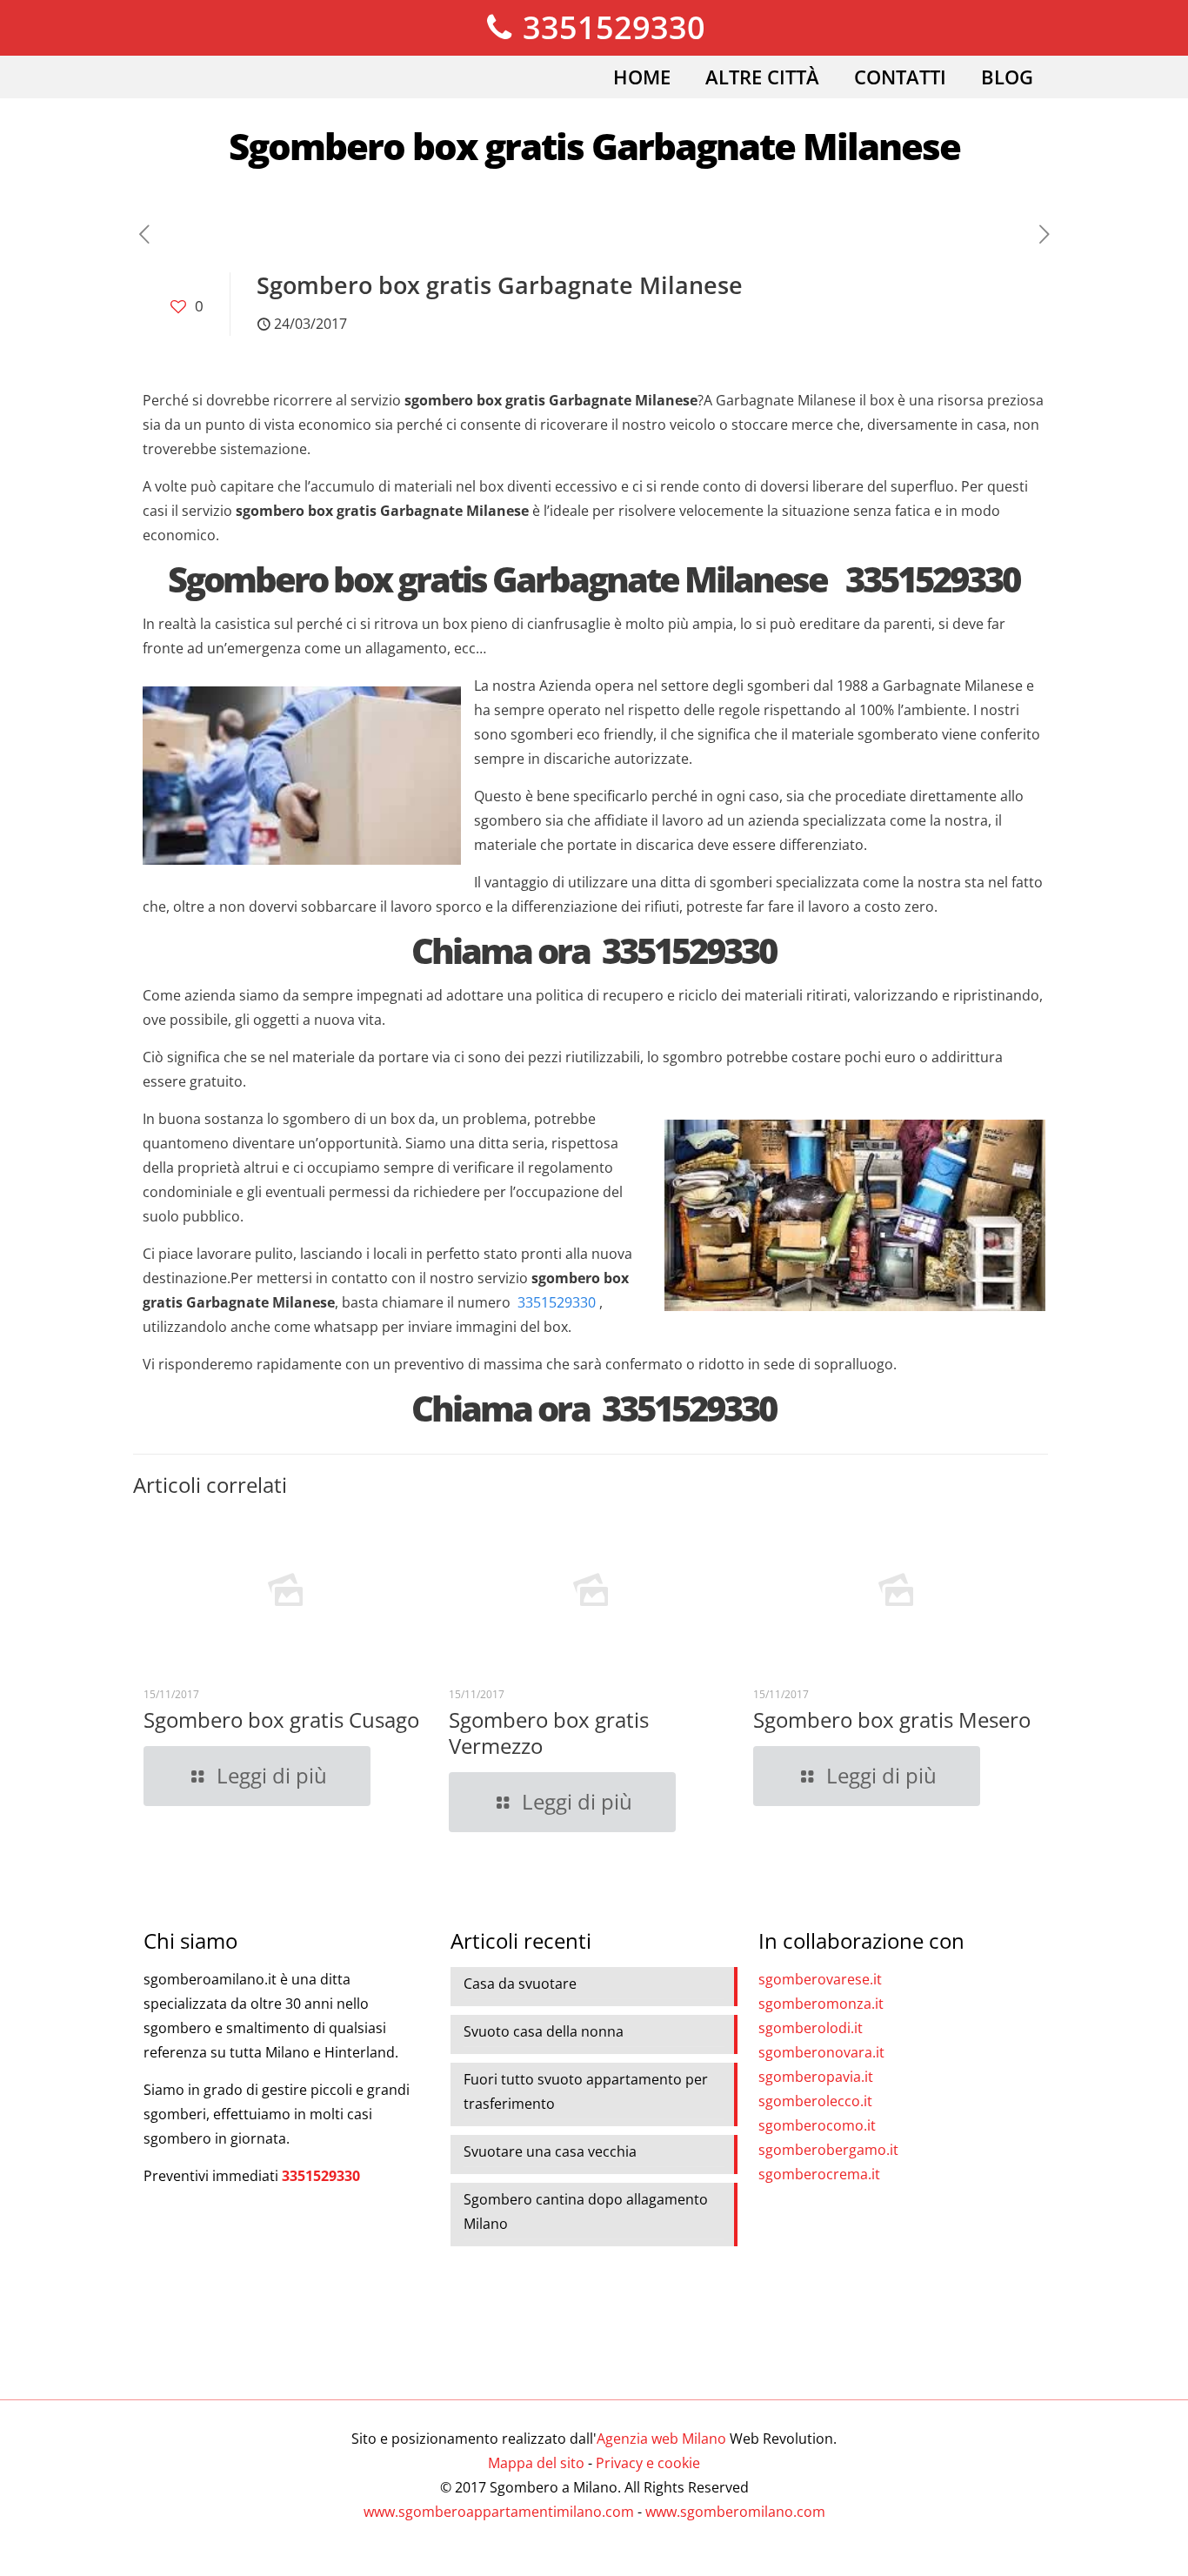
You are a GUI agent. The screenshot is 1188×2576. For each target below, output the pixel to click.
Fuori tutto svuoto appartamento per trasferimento (586, 2091)
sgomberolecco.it (815, 2101)
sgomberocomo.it (817, 2125)
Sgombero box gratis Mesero (892, 1720)
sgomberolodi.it (811, 2028)
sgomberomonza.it (821, 2004)
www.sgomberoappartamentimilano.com (499, 2512)
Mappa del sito (536, 2463)
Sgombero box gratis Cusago (281, 1720)
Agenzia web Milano (661, 2439)
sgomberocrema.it (819, 2174)
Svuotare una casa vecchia (550, 2151)
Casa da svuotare (520, 1984)
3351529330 (610, 27)
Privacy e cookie (648, 2463)
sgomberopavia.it (816, 2077)
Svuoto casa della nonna (544, 2031)
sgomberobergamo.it (828, 2150)
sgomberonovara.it (821, 2052)
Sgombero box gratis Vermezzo (549, 1733)
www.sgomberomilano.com (735, 2512)
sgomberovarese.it (820, 1979)
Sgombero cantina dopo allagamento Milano (586, 2211)
